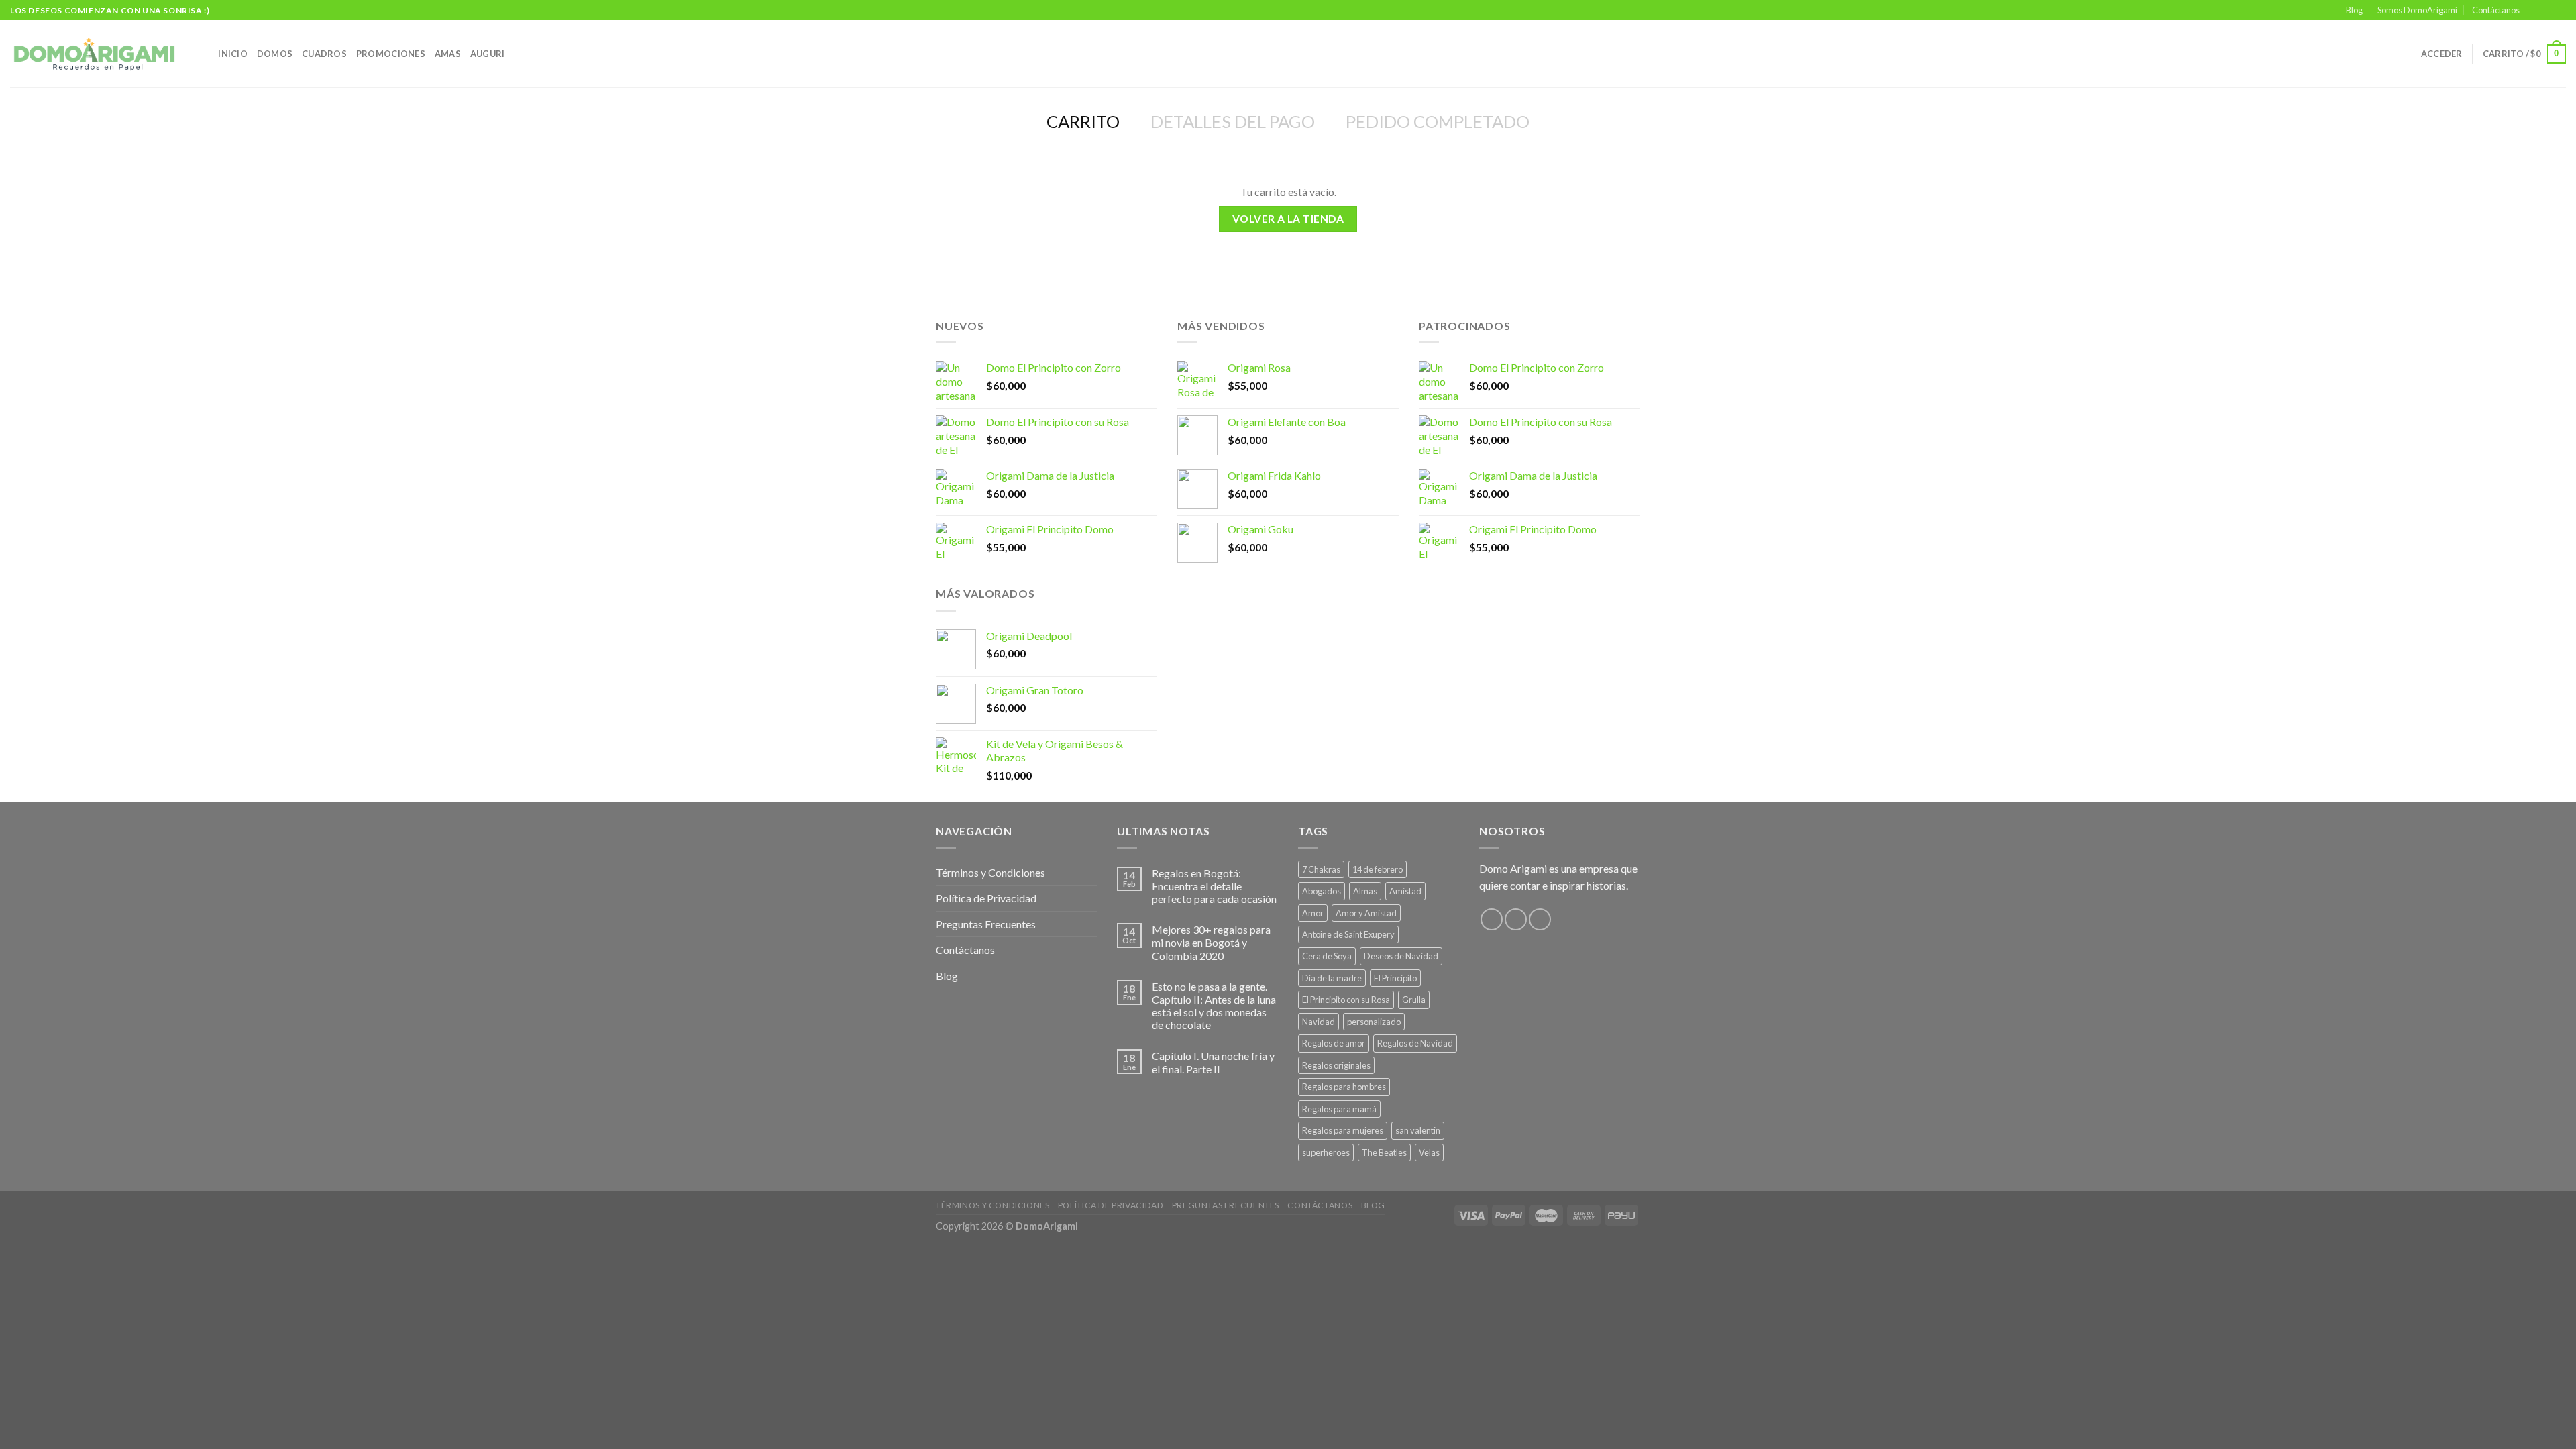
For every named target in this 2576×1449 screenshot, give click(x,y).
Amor (1313, 913)
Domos (275, 54)
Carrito (1083, 121)
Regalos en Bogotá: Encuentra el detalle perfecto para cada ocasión (1214, 886)
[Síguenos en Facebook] (2534, 11)
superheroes (1326, 1152)
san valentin (1418, 1130)
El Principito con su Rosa (1346, 1000)
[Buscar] (204, 54)
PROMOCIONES (391, 54)
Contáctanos (2496, 10)
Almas (1365, 891)
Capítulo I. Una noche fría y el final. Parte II (1213, 1062)
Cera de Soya (1327, 956)
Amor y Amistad (1366, 913)
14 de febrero (1378, 869)
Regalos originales (1336, 1065)
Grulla (1414, 1000)
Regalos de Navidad (1415, 1043)
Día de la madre (1332, 978)
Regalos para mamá (1339, 1109)
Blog (2354, 10)
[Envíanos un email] (2559, 11)
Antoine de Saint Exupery (1348, 934)
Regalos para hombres (1344, 1087)
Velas (1429, 1152)
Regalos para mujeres (1343, 1130)
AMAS (448, 54)
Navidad (1319, 1022)
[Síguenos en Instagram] (2546, 11)
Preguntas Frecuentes (986, 924)
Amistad (1405, 891)
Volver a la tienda (1288, 219)
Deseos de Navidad (1401, 956)
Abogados (1322, 891)
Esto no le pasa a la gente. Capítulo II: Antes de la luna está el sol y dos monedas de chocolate (1214, 1006)
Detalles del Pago (1233, 121)
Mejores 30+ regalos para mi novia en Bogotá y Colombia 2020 (1211, 942)
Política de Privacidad (986, 898)
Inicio (233, 54)
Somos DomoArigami (2417, 10)
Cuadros (324, 54)
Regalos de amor (1334, 1043)
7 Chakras (1321, 869)
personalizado (1374, 1022)
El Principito (1395, 978)
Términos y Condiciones (990, 872)
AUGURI (488, 54)
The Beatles (1384, 1152)
